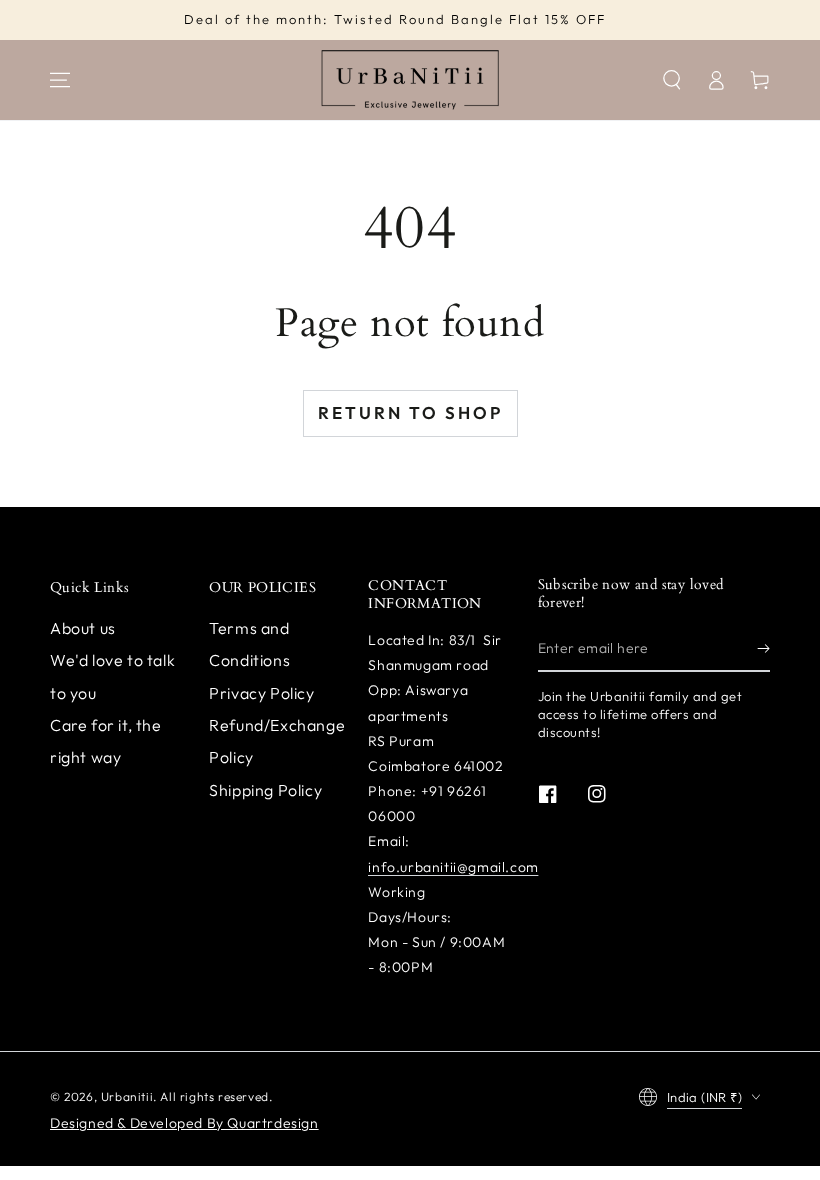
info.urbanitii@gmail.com (453, 867)
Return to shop (410, 412)
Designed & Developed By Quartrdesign (184, 1123)
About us (83, 628)
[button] (672, 80)
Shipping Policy (265, 790)
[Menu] (60, 80)
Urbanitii (127, 1096)
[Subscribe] (763, 649)
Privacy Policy (261, 693)
